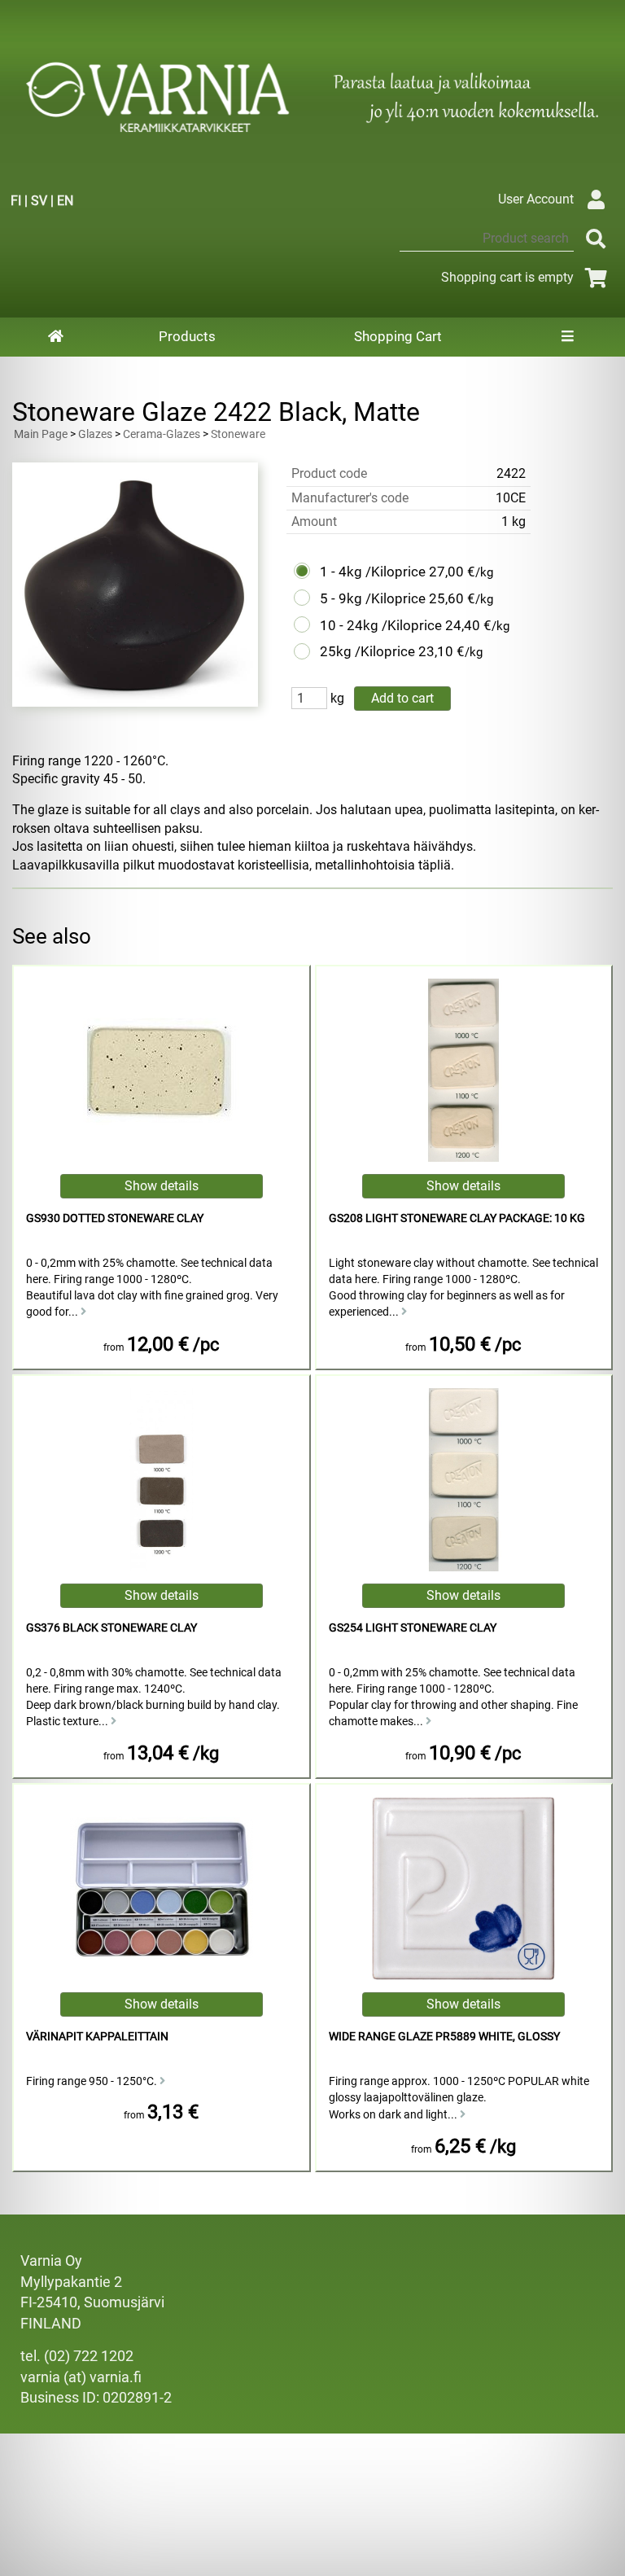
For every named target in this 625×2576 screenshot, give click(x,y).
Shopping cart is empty (507, 277)
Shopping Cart (398, 336)
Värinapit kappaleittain (97, 2037)
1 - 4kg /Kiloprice (373, 572)
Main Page (41, 434)
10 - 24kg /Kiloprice (381, 625)
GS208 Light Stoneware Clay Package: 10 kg (457, 1218)
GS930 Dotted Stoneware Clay (115, 1218)
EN (65, 201)
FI (16, 201)
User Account (536, 199)
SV (39, 201)
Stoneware (238, 434)
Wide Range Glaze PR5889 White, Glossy (444, 2037)
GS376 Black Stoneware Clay (111, 1628)
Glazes (95, 434)
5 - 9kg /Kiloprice (373, 598)
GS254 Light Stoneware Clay (413, 1628)
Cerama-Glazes (162, 434)
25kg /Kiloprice (367, 651)
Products (187, 336)
